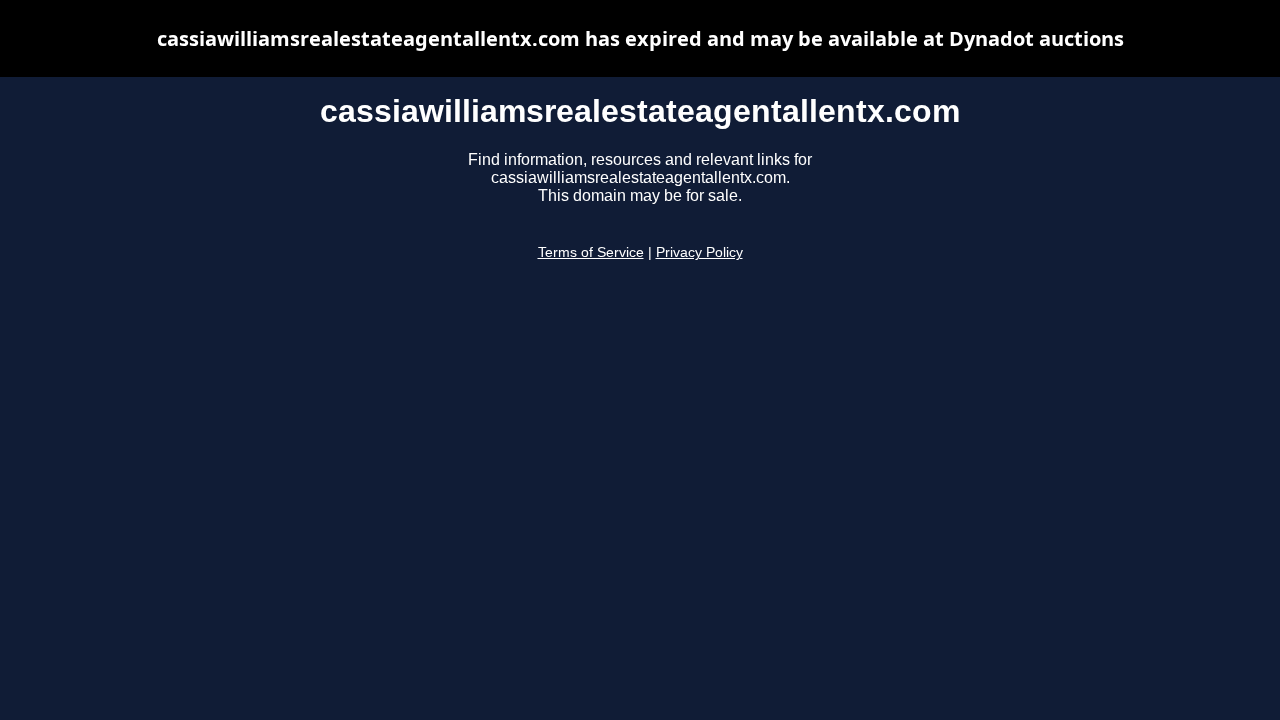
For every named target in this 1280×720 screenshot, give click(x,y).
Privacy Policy (699, 252)
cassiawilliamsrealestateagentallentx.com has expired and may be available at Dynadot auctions (640, 38)
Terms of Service (591, 252)
